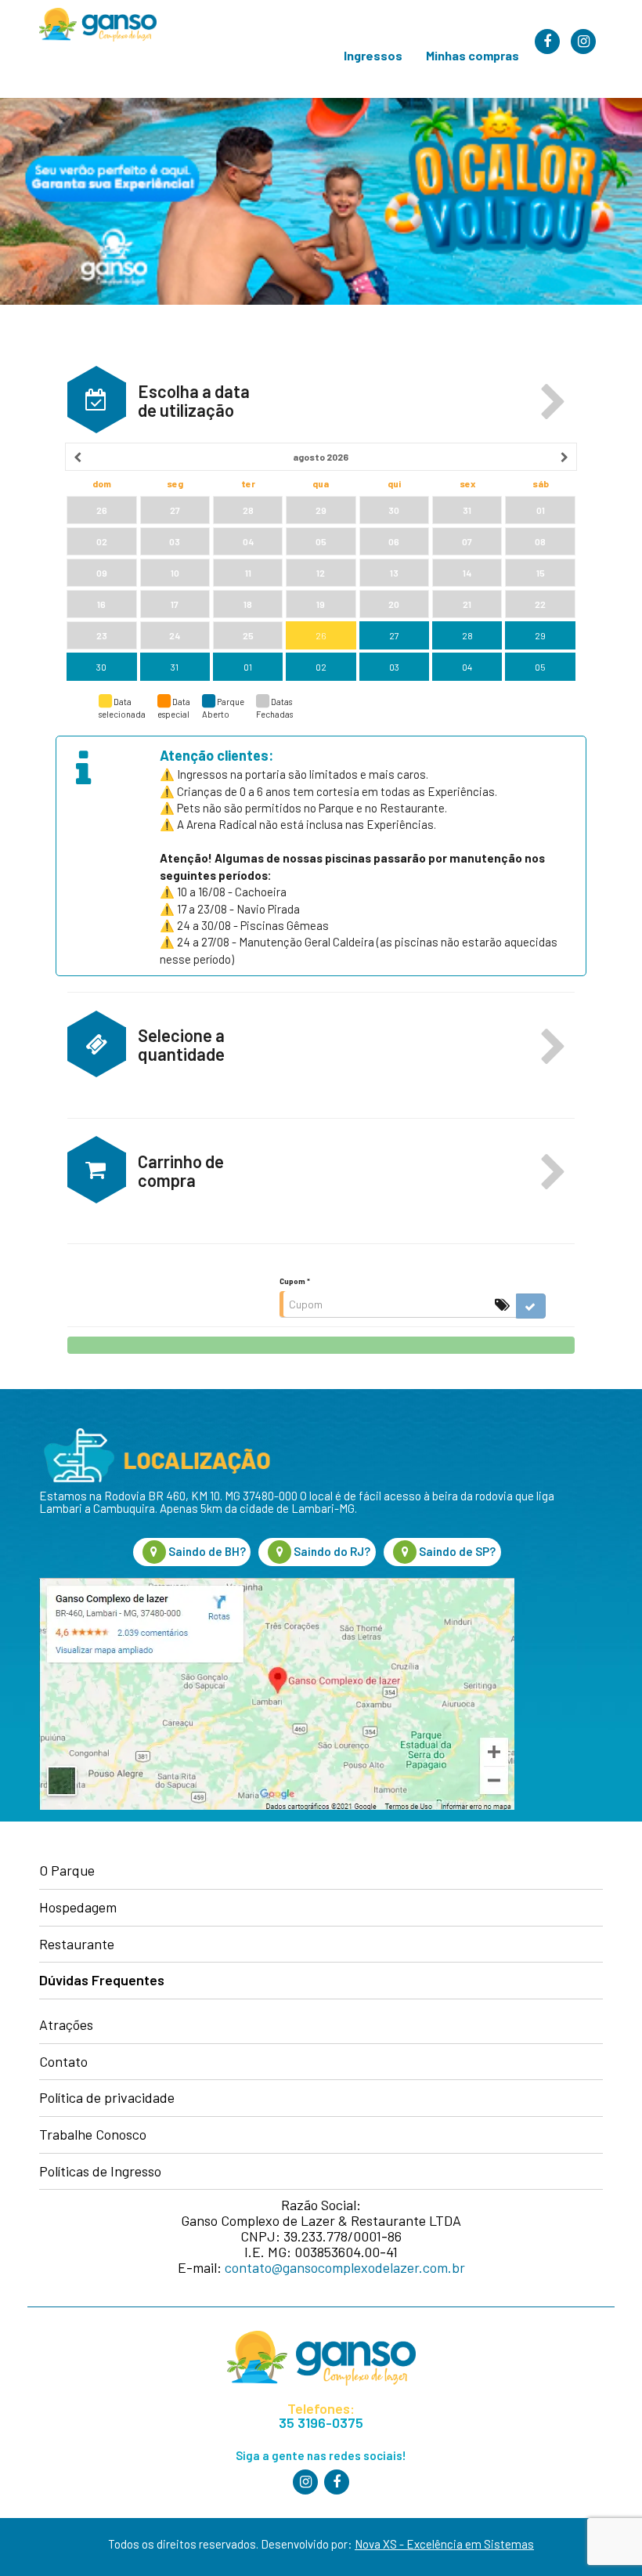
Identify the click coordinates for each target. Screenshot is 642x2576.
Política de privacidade (107, 2098)
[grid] (321, 563)
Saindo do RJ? (331, 1551)
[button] (554, 403)
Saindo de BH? (206, 1551)
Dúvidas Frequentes (102, 1981)
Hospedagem (78, 1908)
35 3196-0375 (321, 2423)
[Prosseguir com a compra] (321, 1345)
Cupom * (295, 1281)
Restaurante (77, 1945)
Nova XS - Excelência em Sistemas (444, 2544)
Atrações (66, 2025)
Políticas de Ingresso (100, 2172)
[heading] (321, 457)
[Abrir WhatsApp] (602, 2536)
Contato (63, 2062)
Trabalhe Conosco (93, 2135)
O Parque (67, 1871)
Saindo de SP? (456, 1551)
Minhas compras (472, 55)
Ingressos (373, 55)
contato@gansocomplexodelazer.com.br (345, 2267)
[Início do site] (92, 25)
